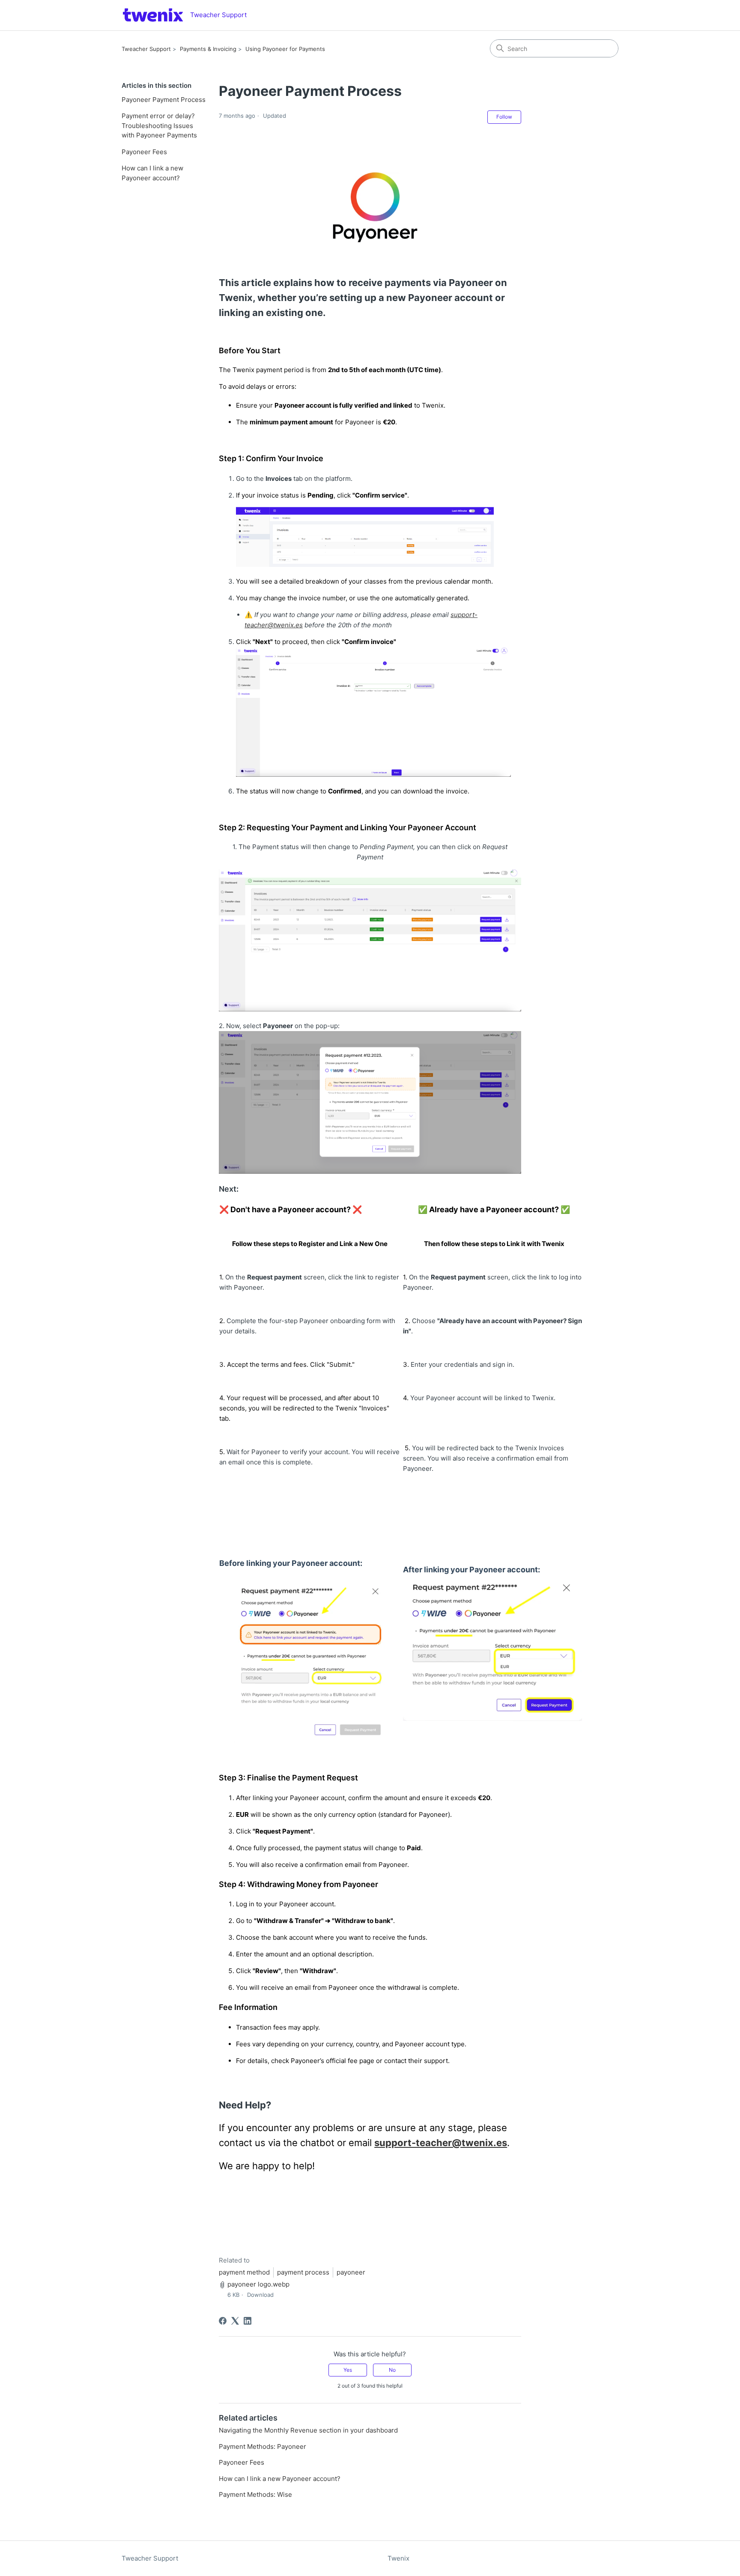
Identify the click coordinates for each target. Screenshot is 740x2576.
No (392, 2370)
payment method (244, 2272)
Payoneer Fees (144, 152)
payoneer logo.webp (258, 2284)
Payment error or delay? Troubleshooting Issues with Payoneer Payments (159, 125)
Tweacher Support (146, 49)
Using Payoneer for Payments (285, 49)
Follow (504, 117)
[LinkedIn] (248, 2321)
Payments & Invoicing (208, 49)
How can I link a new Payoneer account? (152, 173)
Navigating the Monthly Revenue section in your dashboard (308, 2430)
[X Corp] (235, 2321)
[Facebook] (223, 2321)
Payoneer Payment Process (164, 100)
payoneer (351, 2272)
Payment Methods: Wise (255, 2494)
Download (260, 2295)
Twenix (398, 2558)
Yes (348, 2370)
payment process (303, 2272)
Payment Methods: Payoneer (263, 2446)
